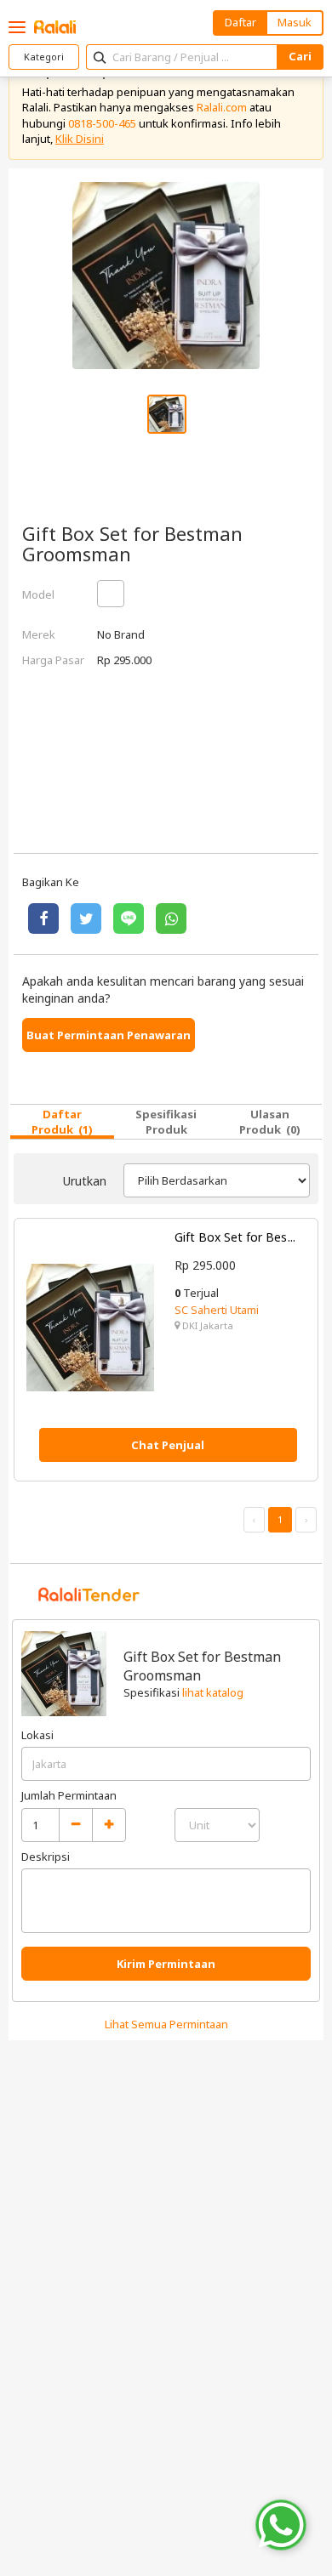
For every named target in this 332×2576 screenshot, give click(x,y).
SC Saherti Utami (217, 1310)
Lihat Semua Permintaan (166, 2024)
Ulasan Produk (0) (270, 1122)
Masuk (295, 22)
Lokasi (37, 1735)
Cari (300, 56)
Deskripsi (46, 1857)
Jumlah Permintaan (69, 1795)
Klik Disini (80, 139)
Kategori (44, 57)
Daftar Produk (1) (62, 1122)
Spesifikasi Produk (166, 1122)
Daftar (240, 22)
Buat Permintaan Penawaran (109, 1035)
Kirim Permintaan (166, 1964)
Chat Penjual (168, 1445)
